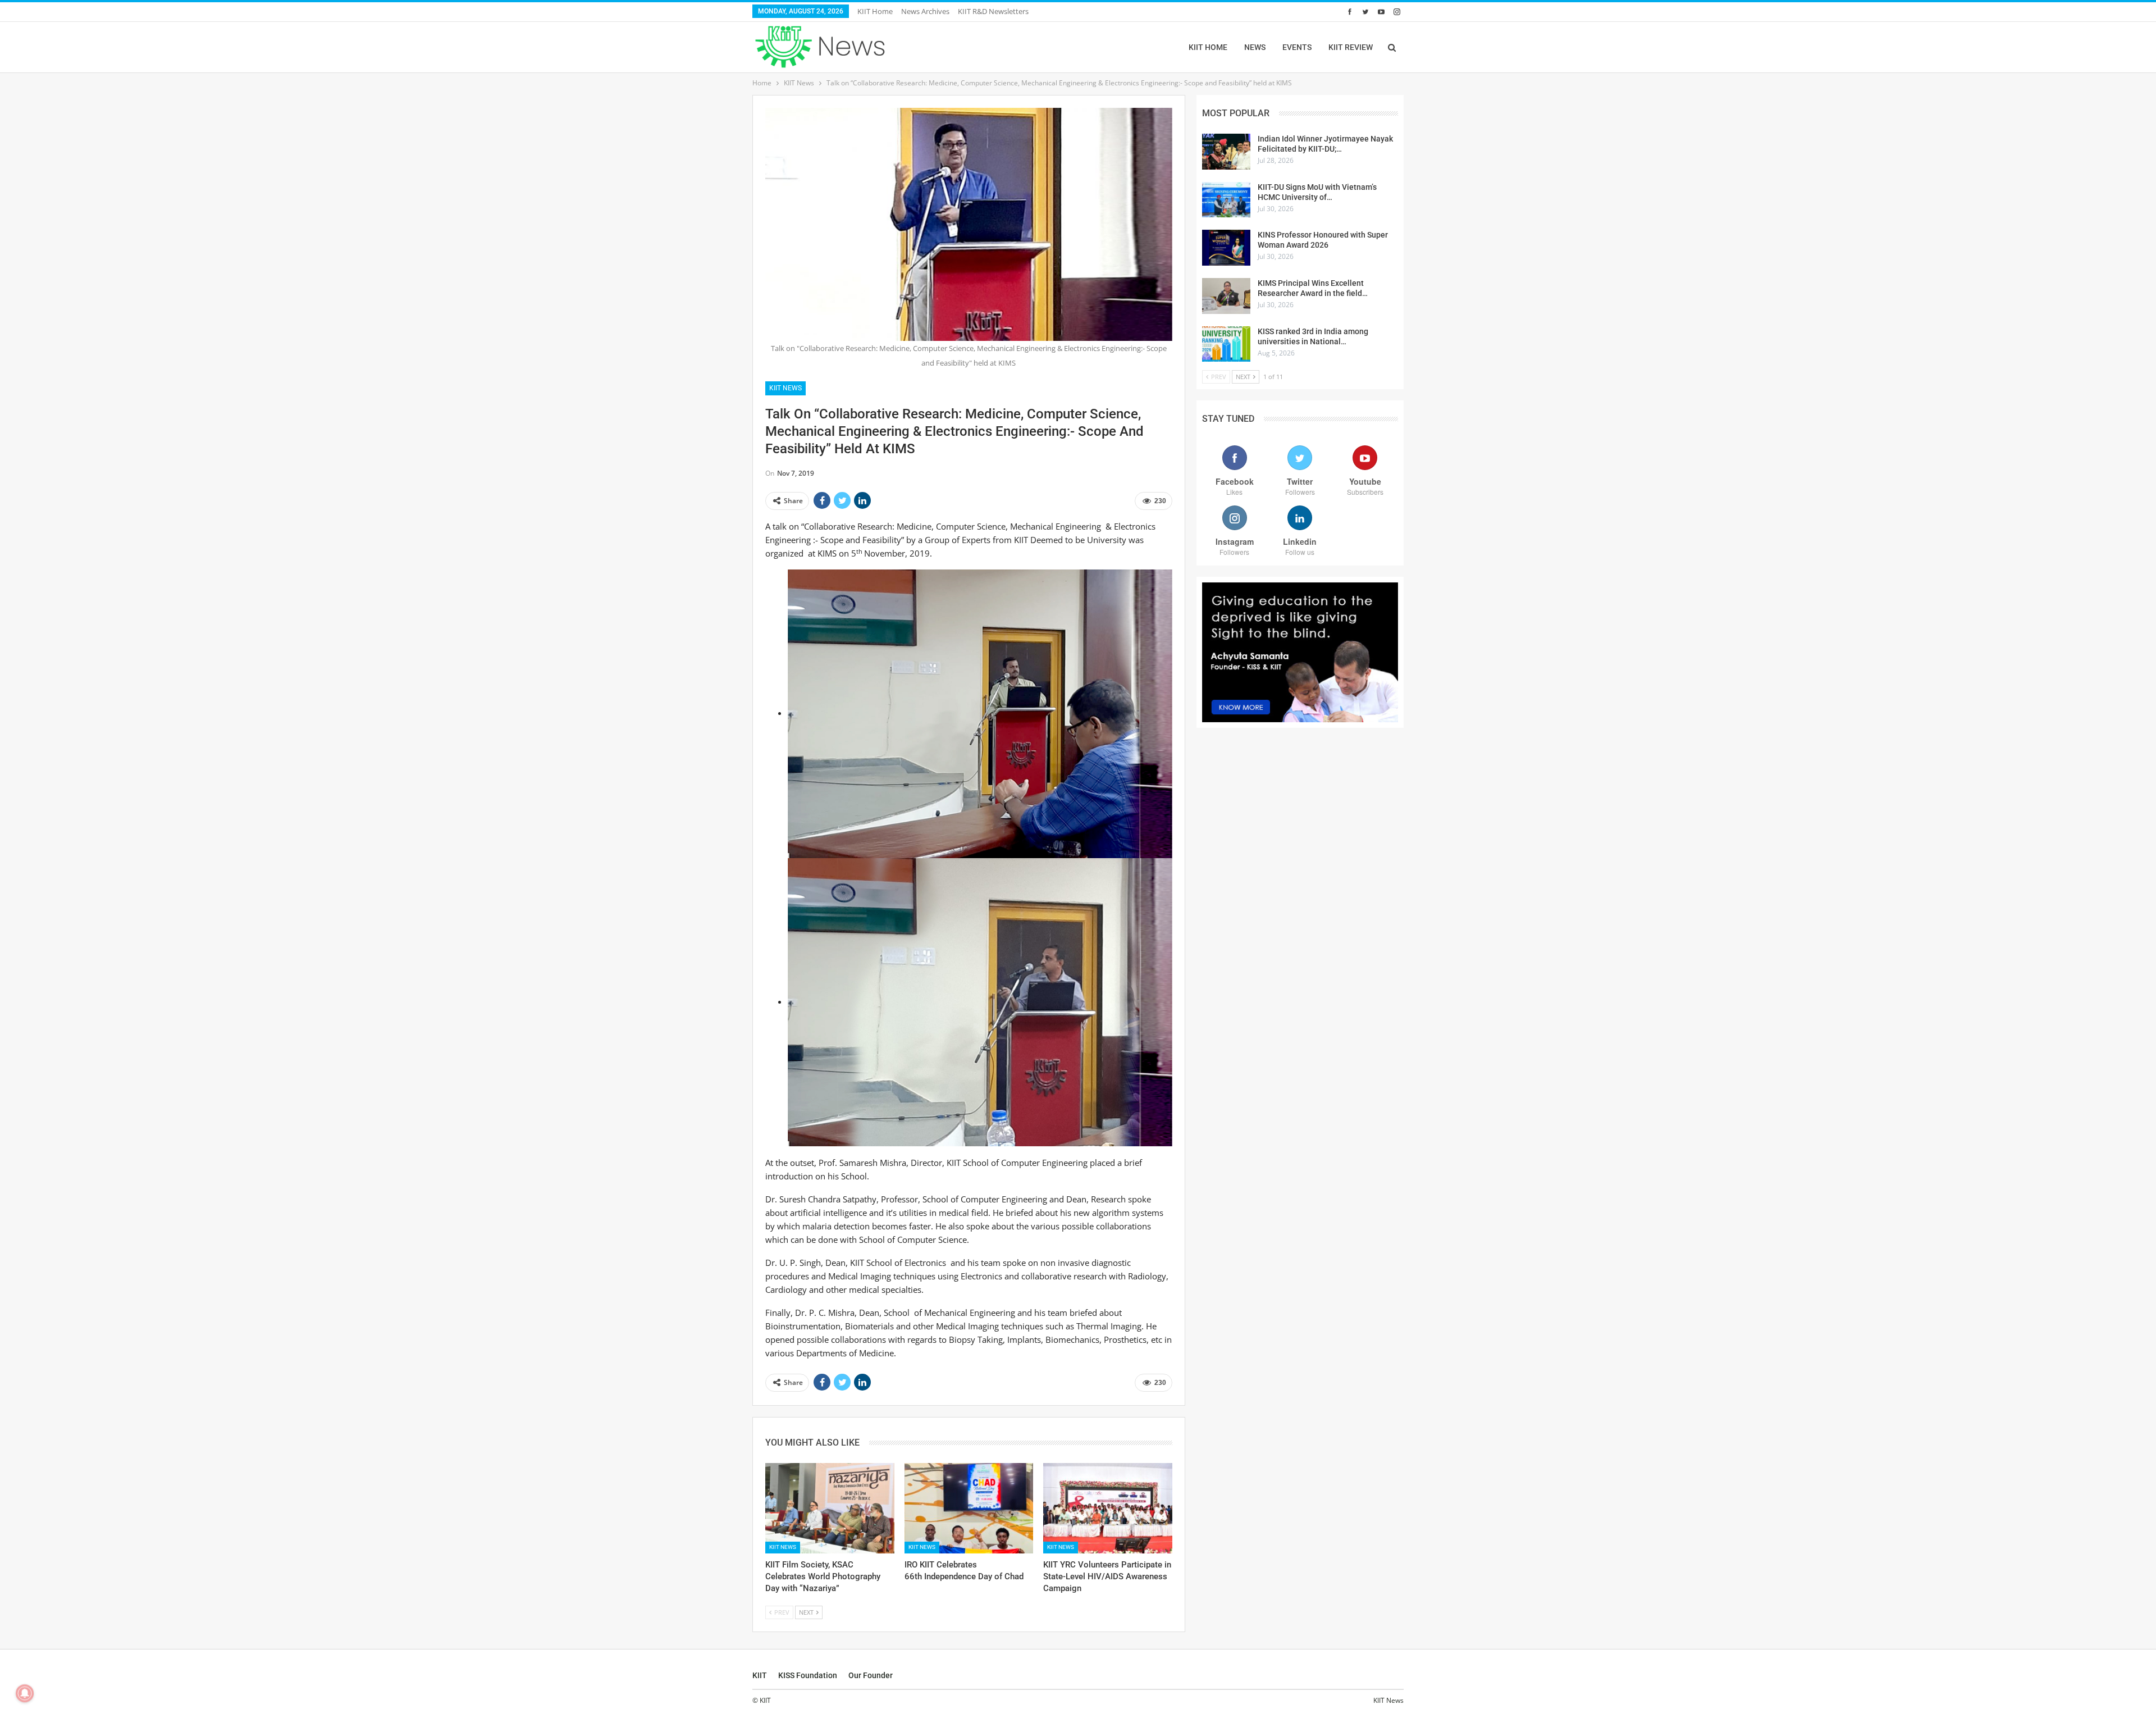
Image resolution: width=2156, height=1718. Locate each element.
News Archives (925, 11)
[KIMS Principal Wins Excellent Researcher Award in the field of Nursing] (1226, 296)
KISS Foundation (808, 1675)
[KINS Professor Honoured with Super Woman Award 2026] (1226, 248)
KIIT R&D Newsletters (993, 11)
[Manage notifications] (25, 1693)
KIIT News (785, 388)
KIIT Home (875, 11)
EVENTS (1297, 47)
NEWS (1255, 47)
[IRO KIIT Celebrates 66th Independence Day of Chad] (969, 1508)
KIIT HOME (1208, 47)
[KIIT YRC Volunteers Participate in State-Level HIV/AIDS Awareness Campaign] (1108, 1508)
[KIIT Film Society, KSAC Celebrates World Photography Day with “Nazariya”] (830, 1508)
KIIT (760, 1675)
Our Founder (871, 1675)
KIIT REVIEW (1351, 47)
